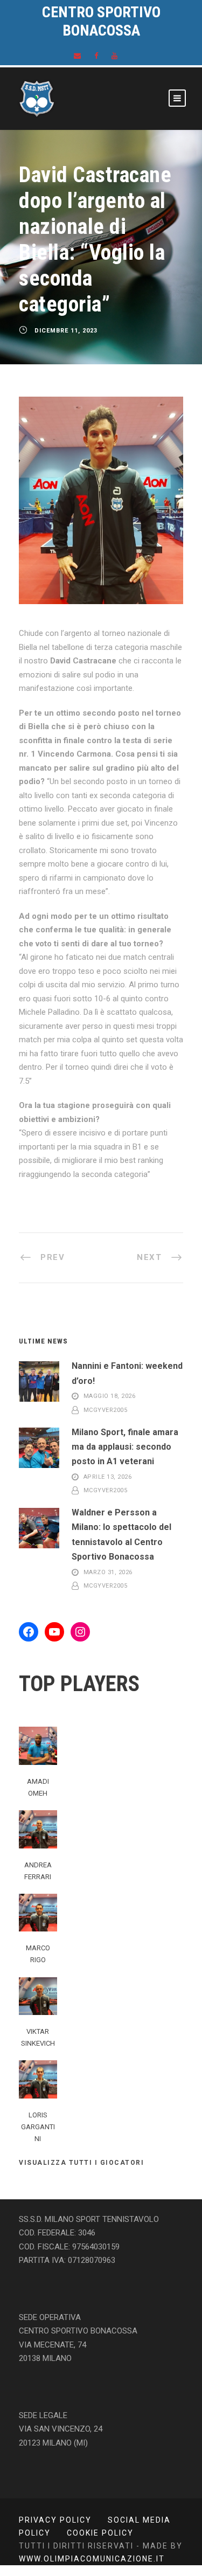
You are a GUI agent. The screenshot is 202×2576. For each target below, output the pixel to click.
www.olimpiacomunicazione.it (92, 2559)
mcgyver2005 (106, 1410)
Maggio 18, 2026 (110, 1397)
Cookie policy (100, 2533)
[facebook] (96, 56)
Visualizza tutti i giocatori (81, 2163)
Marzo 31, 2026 (108, 1572)
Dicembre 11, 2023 (66, 331)
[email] (77, 56)
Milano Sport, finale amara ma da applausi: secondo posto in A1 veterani (125, 1447)
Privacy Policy (55, 2520)
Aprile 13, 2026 (108, 1477)
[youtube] (114, 56)
